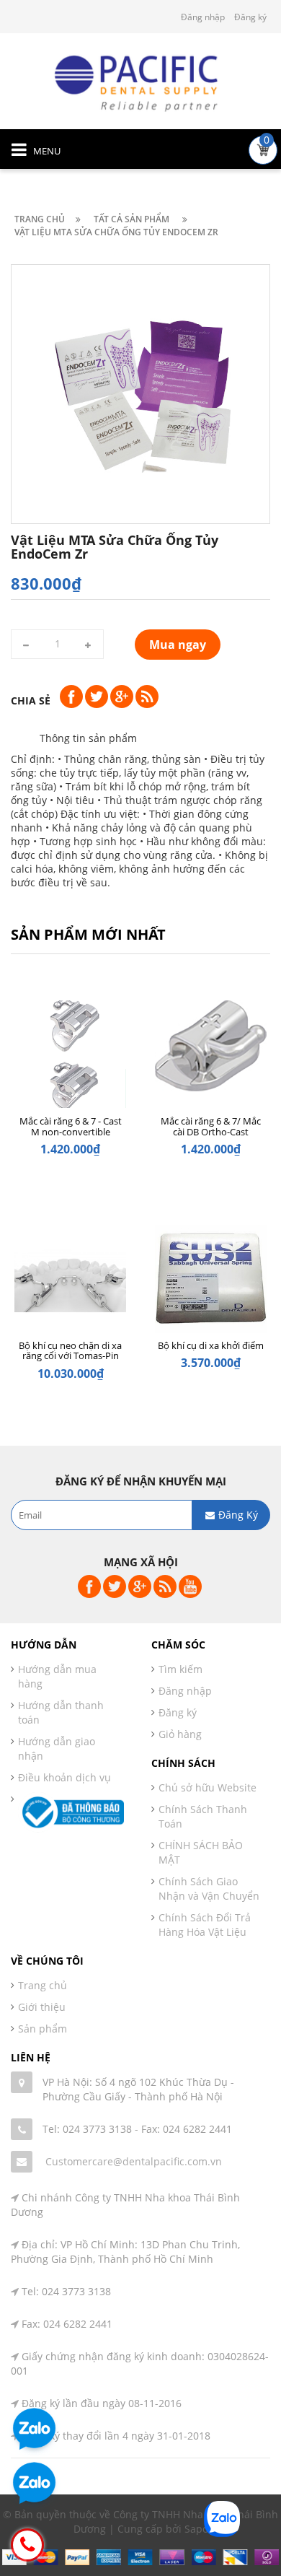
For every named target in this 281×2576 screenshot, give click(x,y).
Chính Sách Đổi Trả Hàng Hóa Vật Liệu (205, 1925)
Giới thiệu (42, 2007)
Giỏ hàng (180, 1734)
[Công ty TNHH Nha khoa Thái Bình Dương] (140, 82)
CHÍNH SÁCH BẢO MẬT (201, 1852)
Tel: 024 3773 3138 (87, 2129)
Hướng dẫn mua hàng (57, 1676)
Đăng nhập (203, 17)
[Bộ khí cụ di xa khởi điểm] (211, 1284)
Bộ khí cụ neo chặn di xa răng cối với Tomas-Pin (70, 1350)
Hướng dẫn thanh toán (61, 1712)
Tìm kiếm (180, 1669)
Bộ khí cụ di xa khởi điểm (211, 1345)
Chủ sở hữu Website (208, 1787)
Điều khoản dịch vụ (64, 1777)
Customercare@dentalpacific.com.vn (134, 2161)
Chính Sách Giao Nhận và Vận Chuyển (209, 1889)
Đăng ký (250, 17)
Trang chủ (43, 1985)
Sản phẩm (43, 2029)
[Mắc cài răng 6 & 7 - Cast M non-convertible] (70, 1060)
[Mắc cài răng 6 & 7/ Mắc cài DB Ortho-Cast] (211, 1060)
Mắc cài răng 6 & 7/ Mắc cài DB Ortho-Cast (211, 1126)
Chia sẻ (31, 700)
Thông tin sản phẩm (88, 738)
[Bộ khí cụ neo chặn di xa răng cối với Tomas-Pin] (70, 1284)
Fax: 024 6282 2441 (187, 2129)
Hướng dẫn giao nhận (57, 1748)
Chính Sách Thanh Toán (203, 1816)
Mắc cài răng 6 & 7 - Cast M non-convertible (71, 1126)
